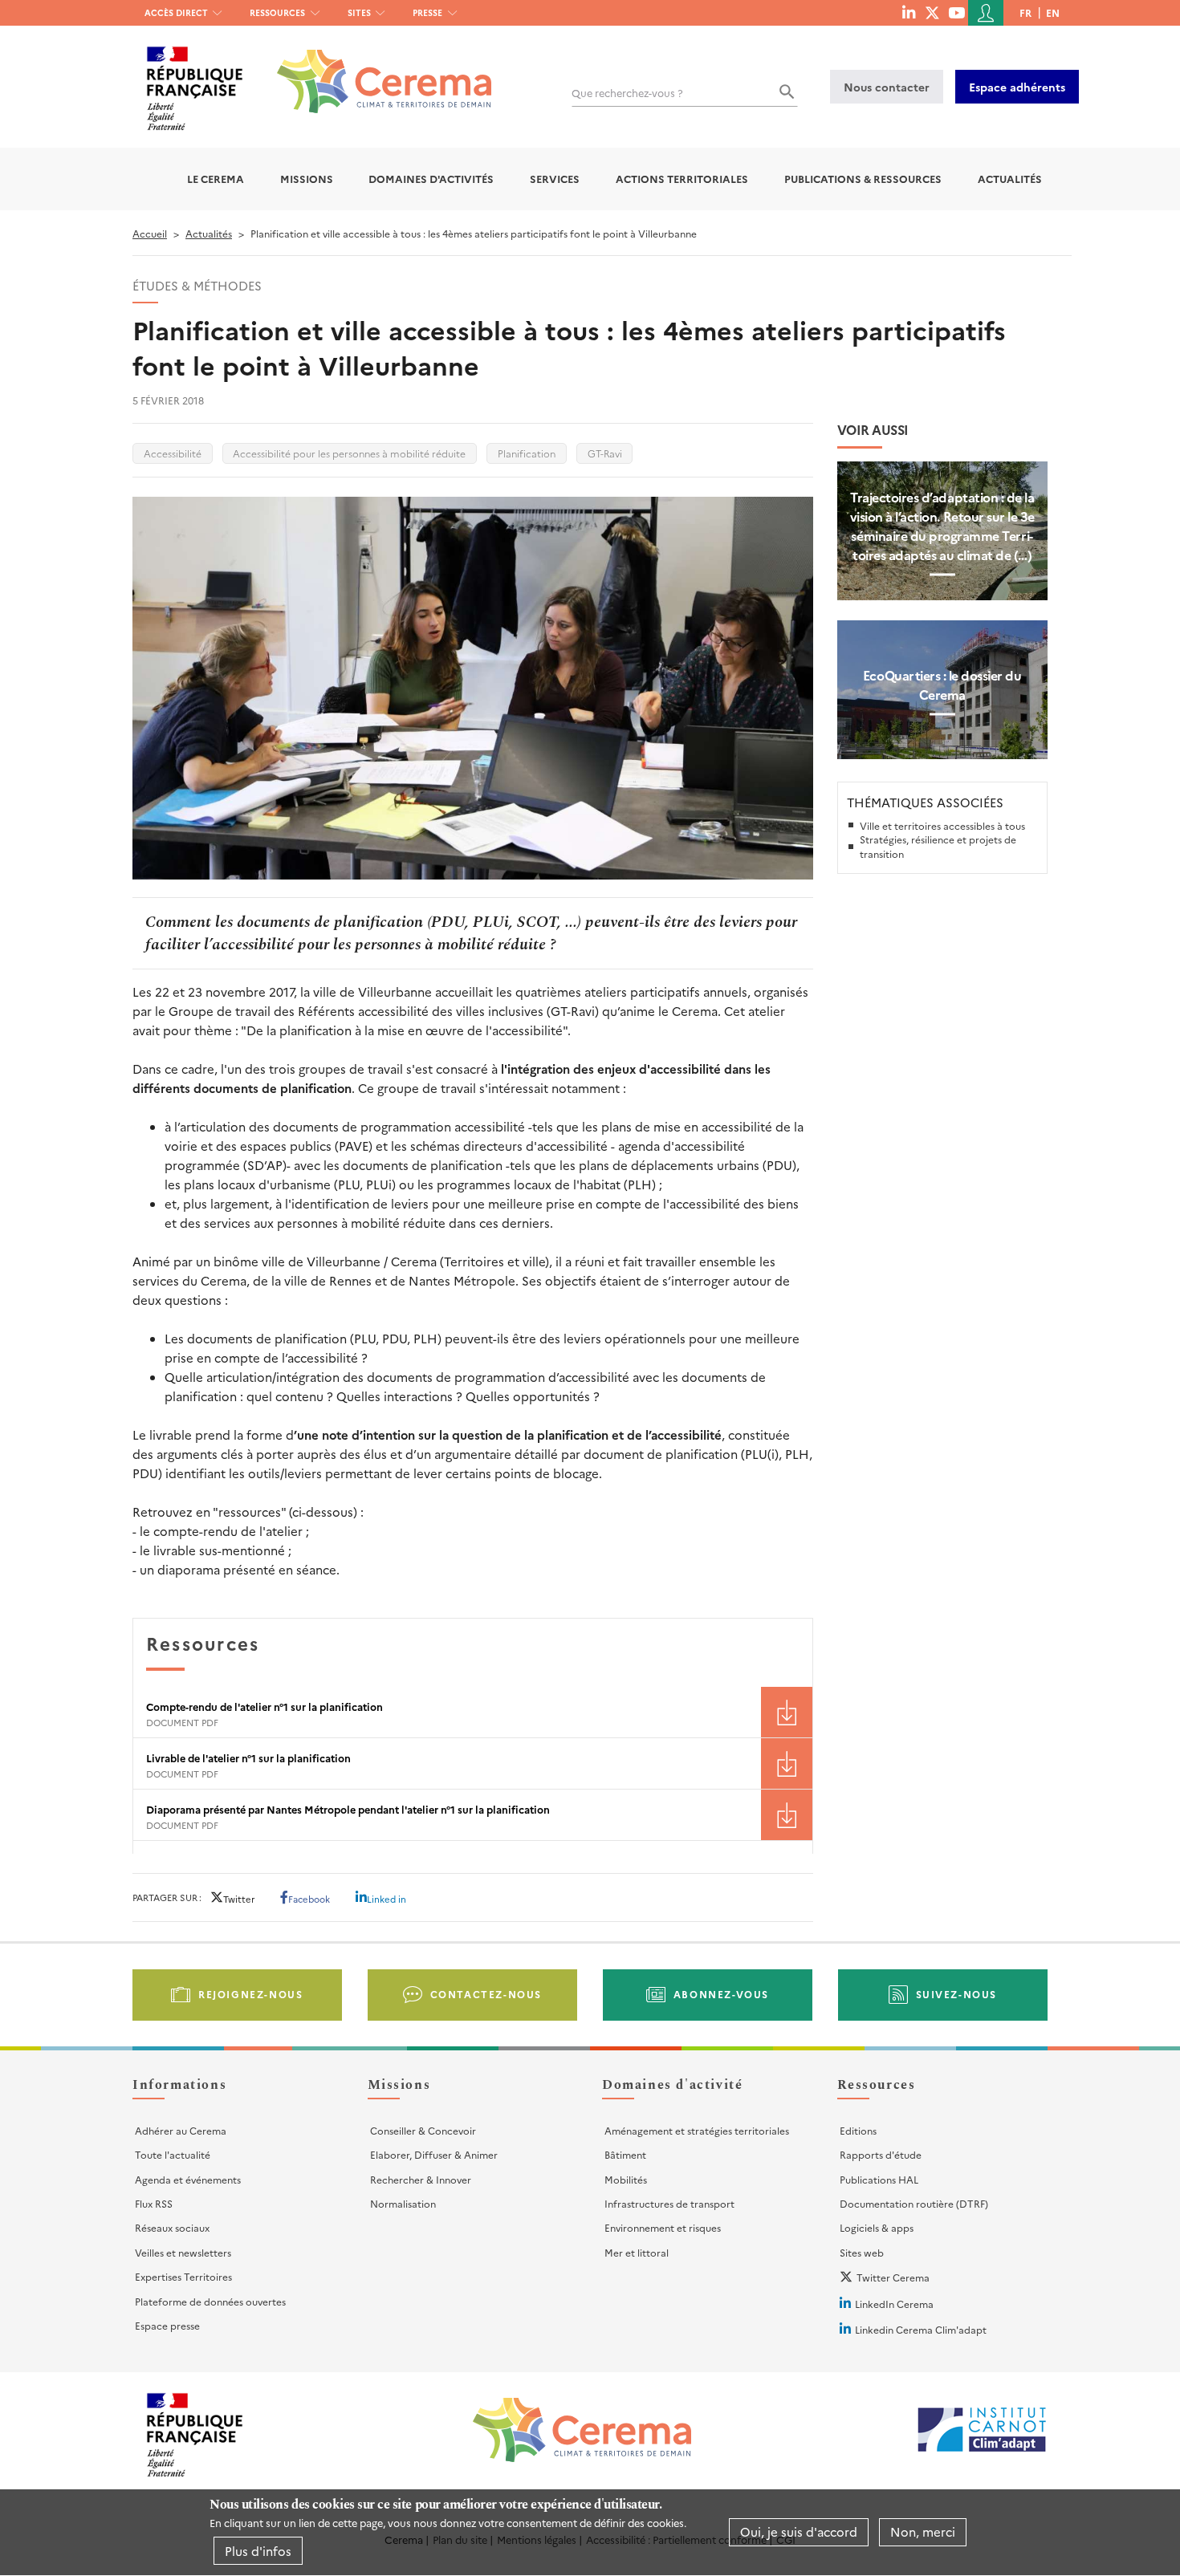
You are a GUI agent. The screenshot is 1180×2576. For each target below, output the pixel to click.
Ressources (277, 12)
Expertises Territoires (183, 2276)
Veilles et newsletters (183, 2252)
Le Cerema (216, 179)
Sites (359, 12)
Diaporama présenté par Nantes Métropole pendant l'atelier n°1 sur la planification (348, 1809)
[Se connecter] (986, 13)
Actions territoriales (682, 179)
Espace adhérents (1017, 87)
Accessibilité (173, 453)
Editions (858, 2130)
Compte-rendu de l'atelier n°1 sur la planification (264, 1706)
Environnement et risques (663, 2227)
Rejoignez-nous (250, 1994)
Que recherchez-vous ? (627, 93)
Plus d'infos (258, 2551)
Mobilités (626, 2179)
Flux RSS (154, 2203)
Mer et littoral (637, 2252)
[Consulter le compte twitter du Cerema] (932, 12)
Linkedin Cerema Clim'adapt (921, 2329)
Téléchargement (787, 1712)
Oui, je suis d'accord (799, 2532)
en (1053, 12)
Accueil (150, 233)
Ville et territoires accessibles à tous (942, 825)
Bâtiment (625, 2154)
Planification (527, 453)
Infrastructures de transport (669, 2203)
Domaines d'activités (431, 179)
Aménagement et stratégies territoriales (697, 2130)
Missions (307, 179)
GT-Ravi (605, 453)
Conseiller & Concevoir (423, 2130)
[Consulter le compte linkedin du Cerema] (909, 12)
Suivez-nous (957, 1994)
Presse (427, 12)
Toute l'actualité (173, 2154)
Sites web (862, 2252)
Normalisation (403, 2203)
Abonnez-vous (721, 1994)
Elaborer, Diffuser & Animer (434, 2154)
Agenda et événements (188, 2179)
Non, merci (923, 2532)
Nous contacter (887, 87)
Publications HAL (879, 2179)
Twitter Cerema (893, 2277)
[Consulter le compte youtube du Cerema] (956, 12)
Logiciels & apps (877, 2227)
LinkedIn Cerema (894, 2304)
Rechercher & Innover (421, 2179)
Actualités (1010, 179)
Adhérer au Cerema (181, 2130)
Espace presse (167, 2325)
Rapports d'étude (881, 2154)
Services (555, 179)
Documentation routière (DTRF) (914, 2203)
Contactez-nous (486, 1994)
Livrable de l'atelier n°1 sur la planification (248, 1758)
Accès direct (176, 12)
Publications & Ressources (863, 179)
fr (1025, 12)
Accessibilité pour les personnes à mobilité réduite (349, 453)
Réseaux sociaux (172, 2227)
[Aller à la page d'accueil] (374, 69)
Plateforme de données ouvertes (210, 2301)
